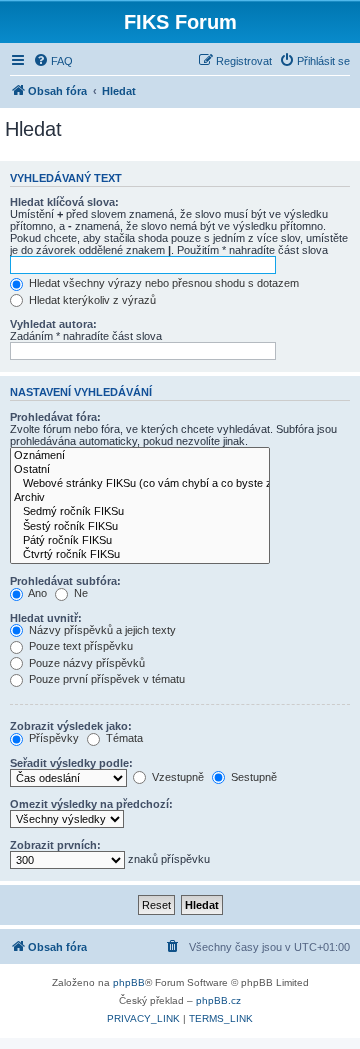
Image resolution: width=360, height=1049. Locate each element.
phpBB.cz (218, 1000)
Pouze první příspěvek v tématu (105, 679)
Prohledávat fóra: (55, 417)
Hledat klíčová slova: (64, 202)
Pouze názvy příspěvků (85, 663)
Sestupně (252, 777)
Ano (36, 593)
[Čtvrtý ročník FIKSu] (140, 555)
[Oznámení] (140, 456)
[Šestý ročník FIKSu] (140, 527)
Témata (123, 738)
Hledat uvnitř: (46, 618)
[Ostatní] (140, 470)
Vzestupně (176, 777)
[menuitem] (53, 61)
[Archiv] (140, 498)
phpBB (129, 982)
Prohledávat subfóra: (65, 581)
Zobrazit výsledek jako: (71, 726)
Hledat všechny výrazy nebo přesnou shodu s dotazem (162, 283)
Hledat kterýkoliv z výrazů (91, 300)
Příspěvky (52, 738)
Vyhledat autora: (53, 324)
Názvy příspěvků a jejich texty (101, 630)
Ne (79, 593)
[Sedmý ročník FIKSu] (140, 512)
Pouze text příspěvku (79, 646)
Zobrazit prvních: (55, 845)
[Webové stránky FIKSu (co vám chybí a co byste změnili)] (140, 484)
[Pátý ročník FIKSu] (140, 541)
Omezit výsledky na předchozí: (91, 804)
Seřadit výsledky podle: (71, 763)
